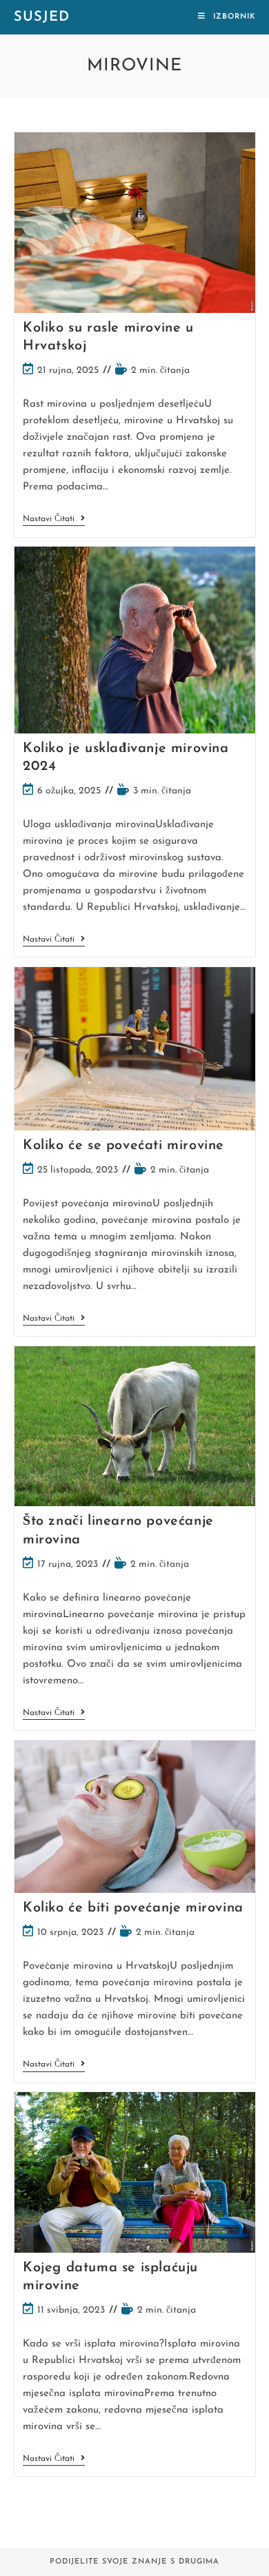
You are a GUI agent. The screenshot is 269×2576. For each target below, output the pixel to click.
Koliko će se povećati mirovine (123, 1146)
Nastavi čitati (54, 520)
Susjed (42, 17)
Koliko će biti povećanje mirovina (133, 1908)
